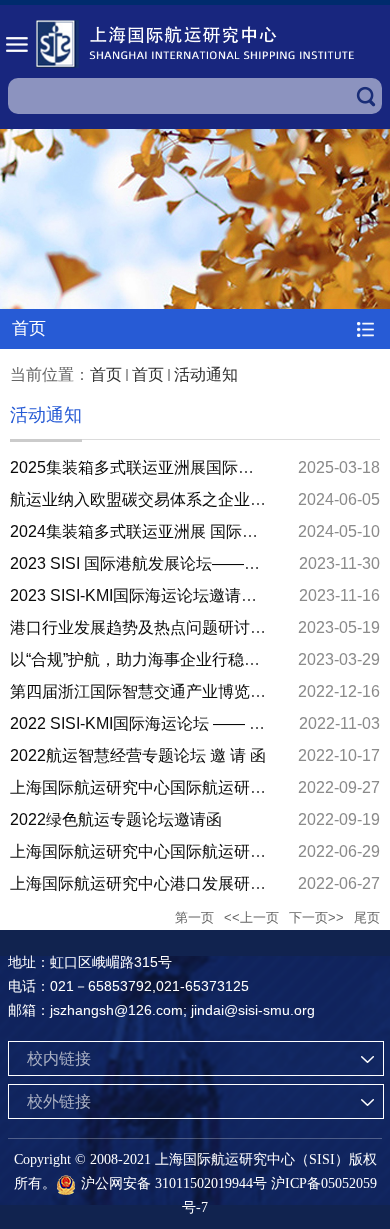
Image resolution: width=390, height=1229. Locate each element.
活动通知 (206, 374)
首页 (106, 374)
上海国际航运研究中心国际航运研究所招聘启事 (178, 851)
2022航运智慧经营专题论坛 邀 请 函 (138, 755)
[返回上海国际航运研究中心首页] (195, 44)
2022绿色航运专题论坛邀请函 (116, 819)
